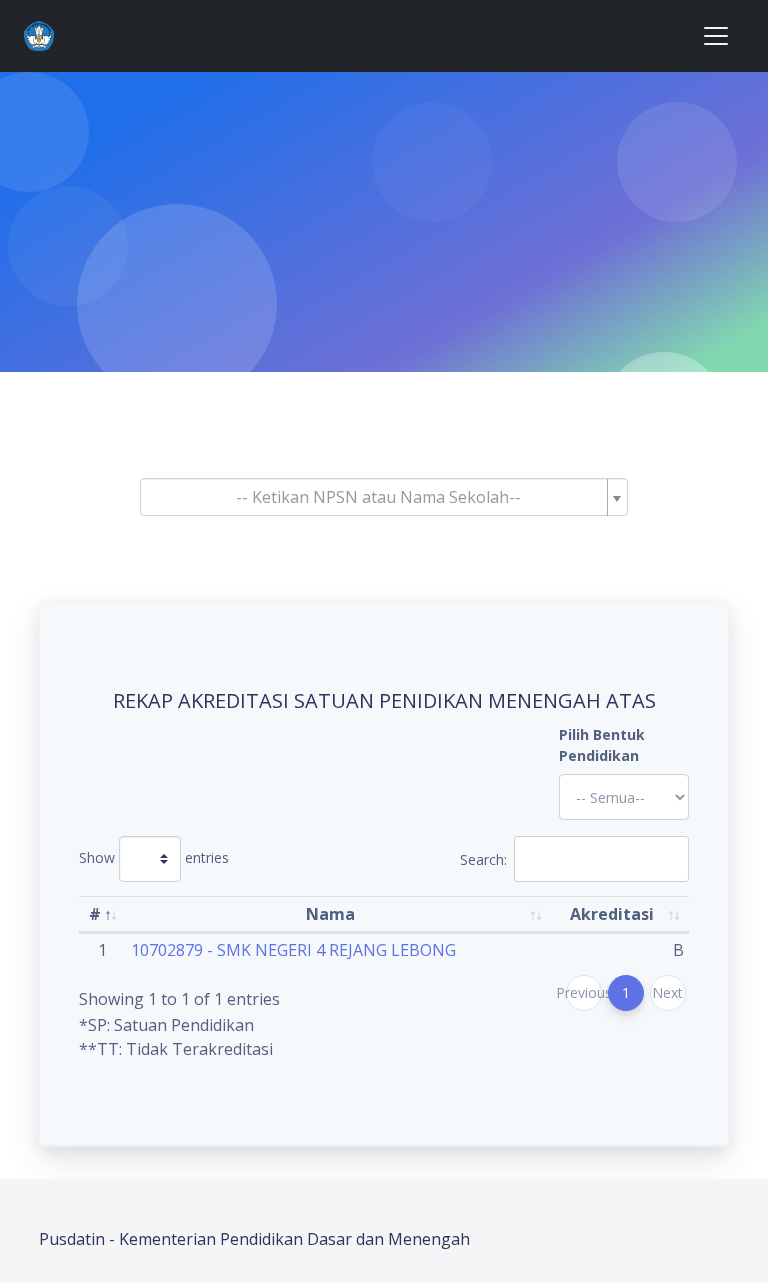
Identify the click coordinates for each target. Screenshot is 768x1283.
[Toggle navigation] (716, 36)
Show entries (154, 857)
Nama (330, 914)
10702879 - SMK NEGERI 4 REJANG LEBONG (293, 950)
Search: (483, 859)
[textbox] (378, 497)
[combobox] (384, 497)
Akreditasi (612, 914)
